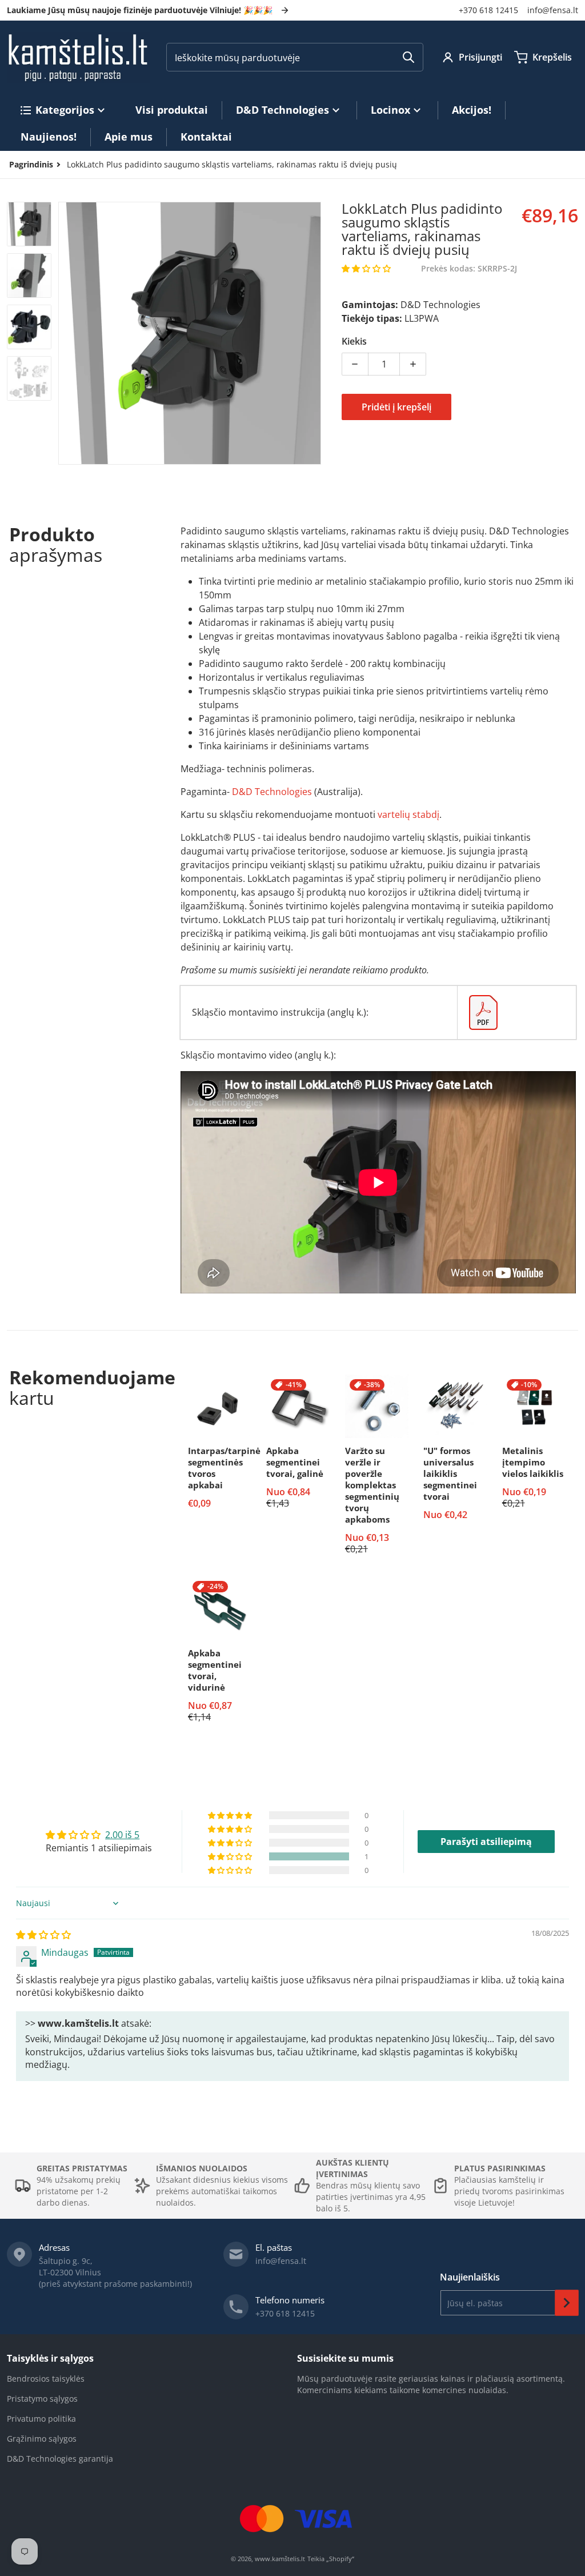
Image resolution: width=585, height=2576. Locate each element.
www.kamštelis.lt (280, 2559)
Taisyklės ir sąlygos (50, 2358)
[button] (366, 268)
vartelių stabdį (408, 814)
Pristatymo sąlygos (42, 2399)
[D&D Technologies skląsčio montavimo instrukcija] (517, 1013)
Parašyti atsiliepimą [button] (486, 1842)
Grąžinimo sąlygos (42, 2439)
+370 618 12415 (488, 10)
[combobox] (295, 57)
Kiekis (354, 341)
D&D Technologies (272, 792)
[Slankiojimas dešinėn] (314, 333)
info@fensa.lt (553, 10)
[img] (43, 1935)
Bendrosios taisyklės (46, 2379)
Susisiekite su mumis (345, 2358)
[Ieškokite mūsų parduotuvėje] (408, 57)
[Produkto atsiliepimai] (366, 269)
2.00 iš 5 (122, 1835)
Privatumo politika (41, 2419)
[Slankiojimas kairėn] (65, 333)
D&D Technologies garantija (60, 2459)
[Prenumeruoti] (567, 2303)
